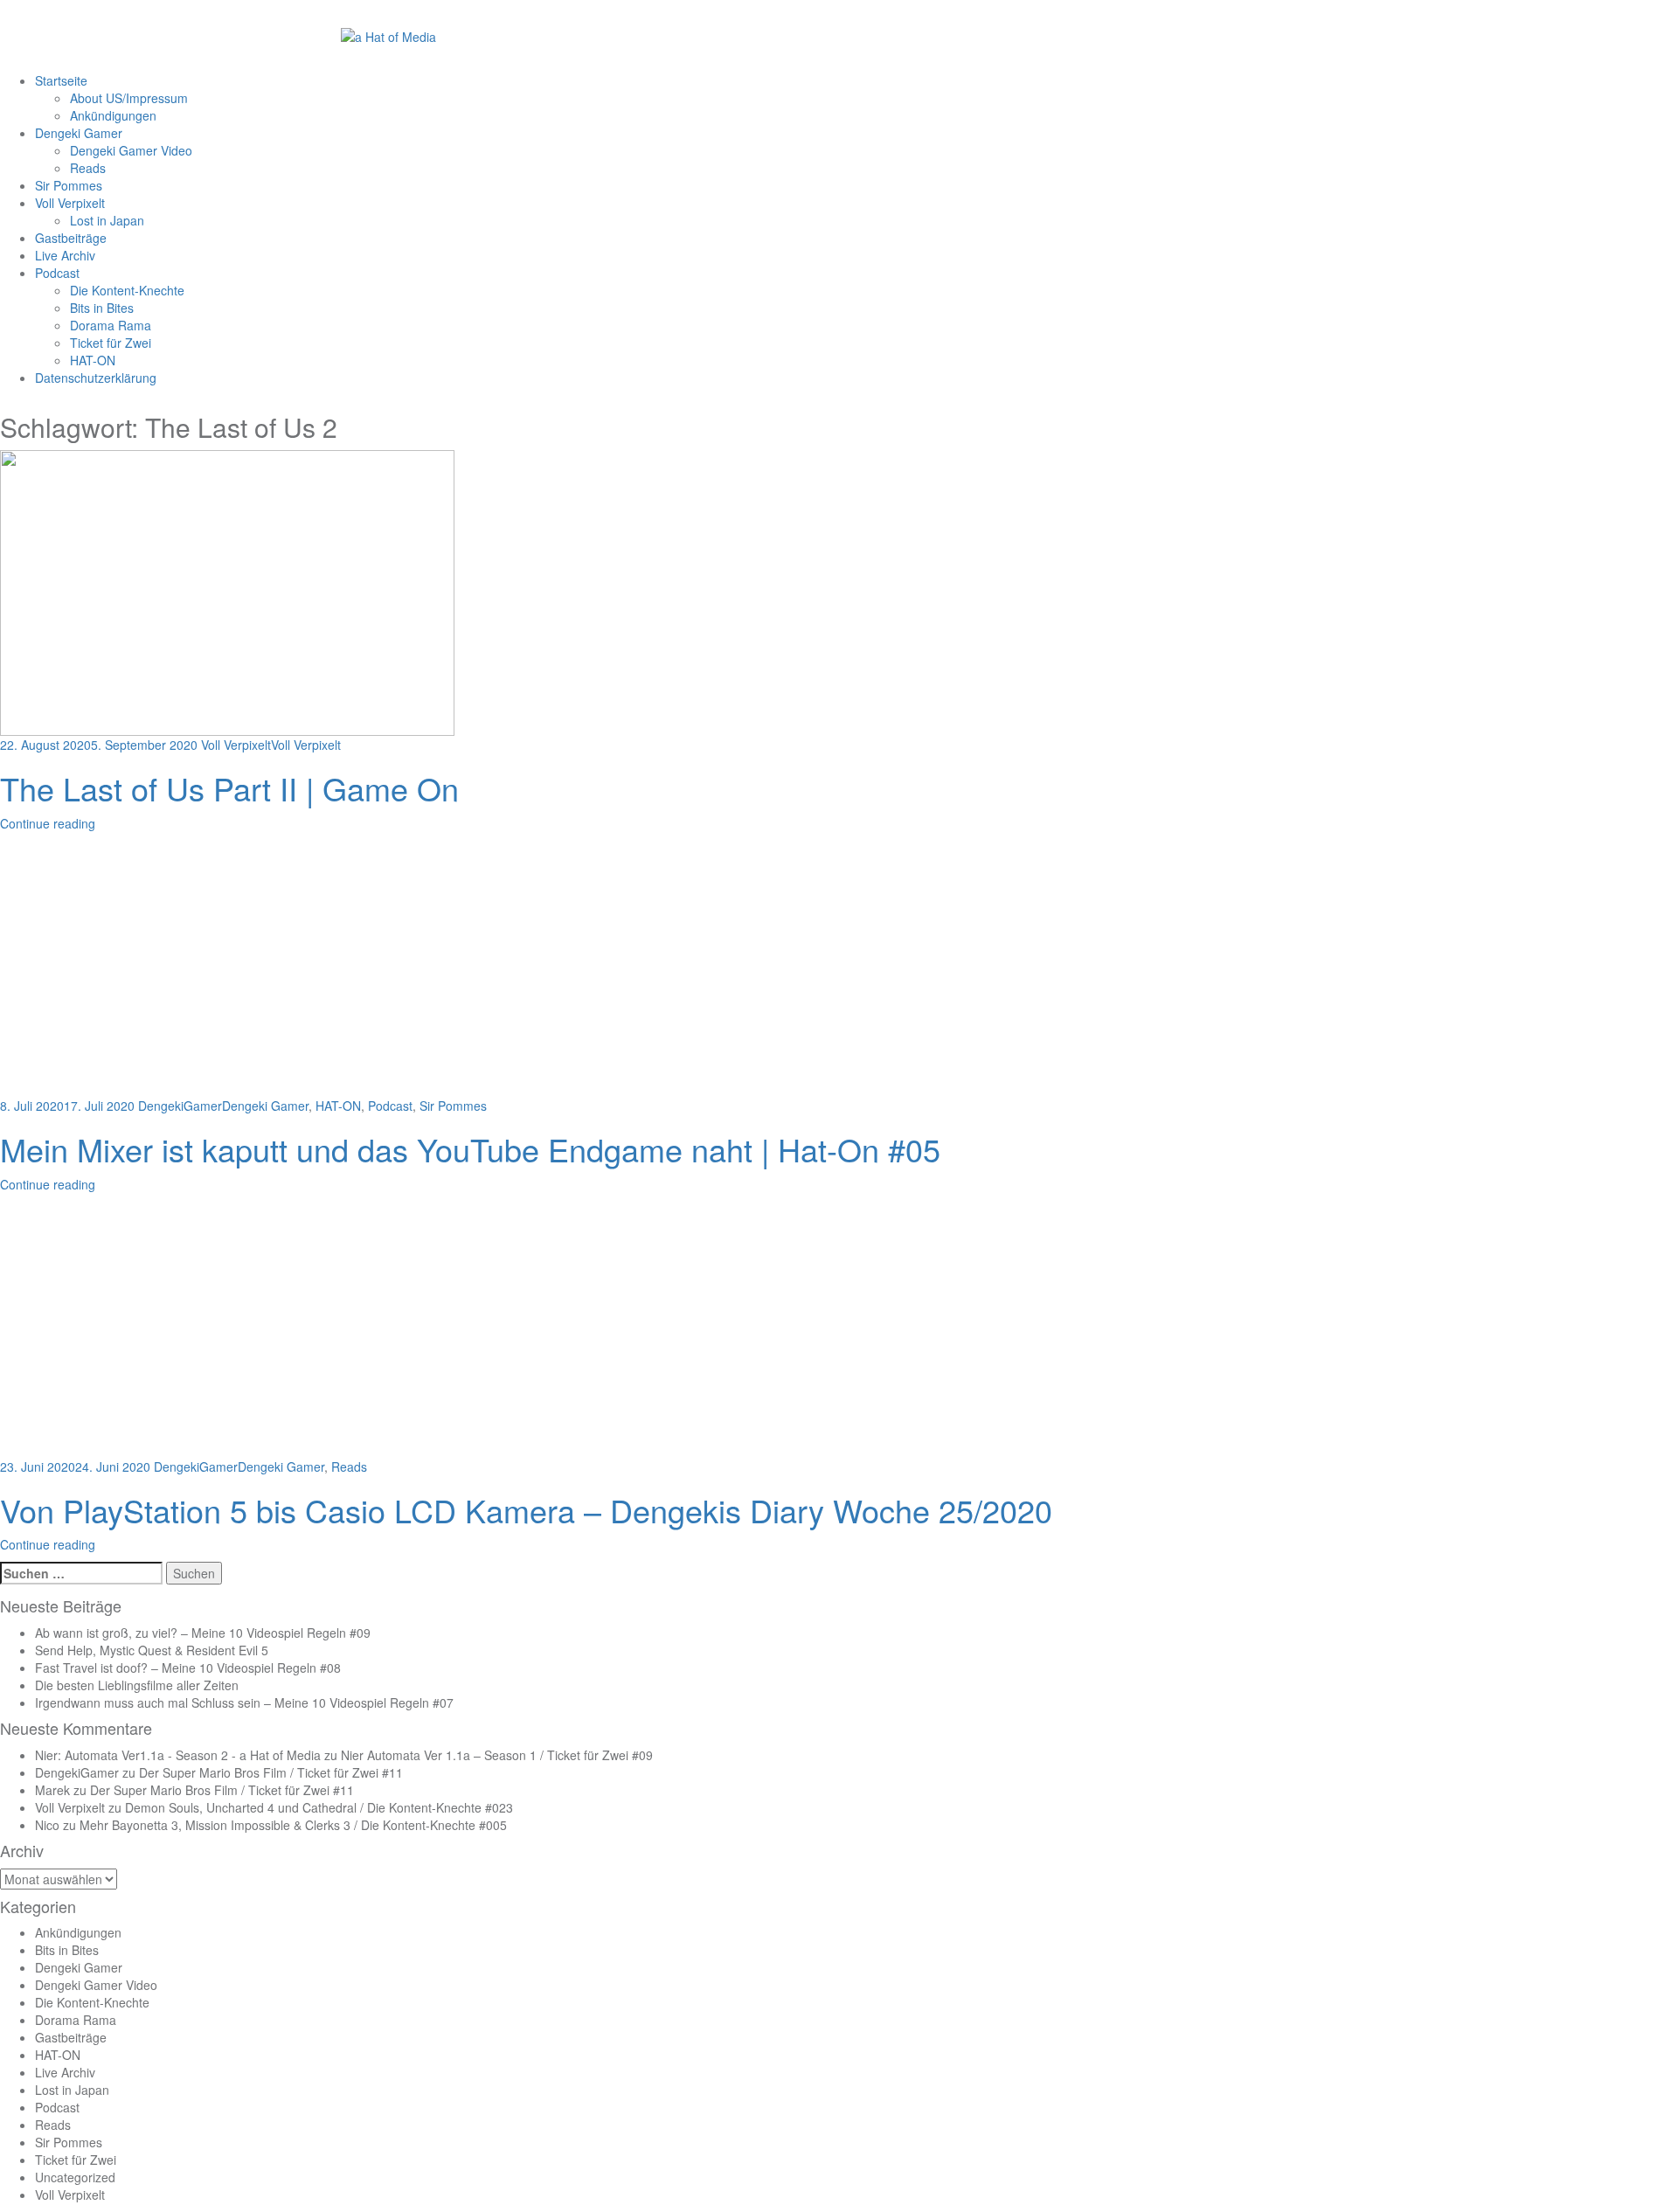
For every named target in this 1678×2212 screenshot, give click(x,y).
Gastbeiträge (71, 238)
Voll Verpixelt (70, 203)
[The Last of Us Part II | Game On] (227, 592)
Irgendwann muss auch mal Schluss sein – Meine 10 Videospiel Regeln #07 (244, 1702)
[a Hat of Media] (388, 35)
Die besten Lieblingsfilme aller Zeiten (137, 1685)
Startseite (61, 80)
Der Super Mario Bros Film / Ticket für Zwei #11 (271, 1772)
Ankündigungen (113, 115)
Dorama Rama (111, 325)
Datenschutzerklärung (96, 378)
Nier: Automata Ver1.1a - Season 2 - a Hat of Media (178, 1755)
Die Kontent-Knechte (127, 290)
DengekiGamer (180, 1106)
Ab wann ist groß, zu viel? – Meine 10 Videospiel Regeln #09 (203, 1633)
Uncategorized (75, 2177)
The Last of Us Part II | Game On (229, 788)
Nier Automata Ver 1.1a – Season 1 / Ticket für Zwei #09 (497, 1755)
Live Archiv (65, 255)
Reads (88, 168)
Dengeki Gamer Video (131, 150)
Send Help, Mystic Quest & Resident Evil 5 (152, 1650)
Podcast (57, 273)
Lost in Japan (107, 220)
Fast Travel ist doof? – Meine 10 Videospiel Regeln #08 (188, 1668)
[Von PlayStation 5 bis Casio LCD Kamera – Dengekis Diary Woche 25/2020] (227, 1328)
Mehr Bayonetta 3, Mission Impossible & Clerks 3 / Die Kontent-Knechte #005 (293, 1825)
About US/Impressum (129, 98)
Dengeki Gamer (79, 133)
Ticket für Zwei (111, 343)
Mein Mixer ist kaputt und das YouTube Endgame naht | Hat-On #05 (470, 1149)
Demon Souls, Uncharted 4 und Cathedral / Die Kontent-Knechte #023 (319, 1807)
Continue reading (48, 823)
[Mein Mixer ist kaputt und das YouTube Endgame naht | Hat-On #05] (227, 967)
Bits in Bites (102, 308)
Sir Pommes (69, 185)
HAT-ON (93, 360)
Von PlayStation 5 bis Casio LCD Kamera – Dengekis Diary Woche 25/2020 (526, 1510)
